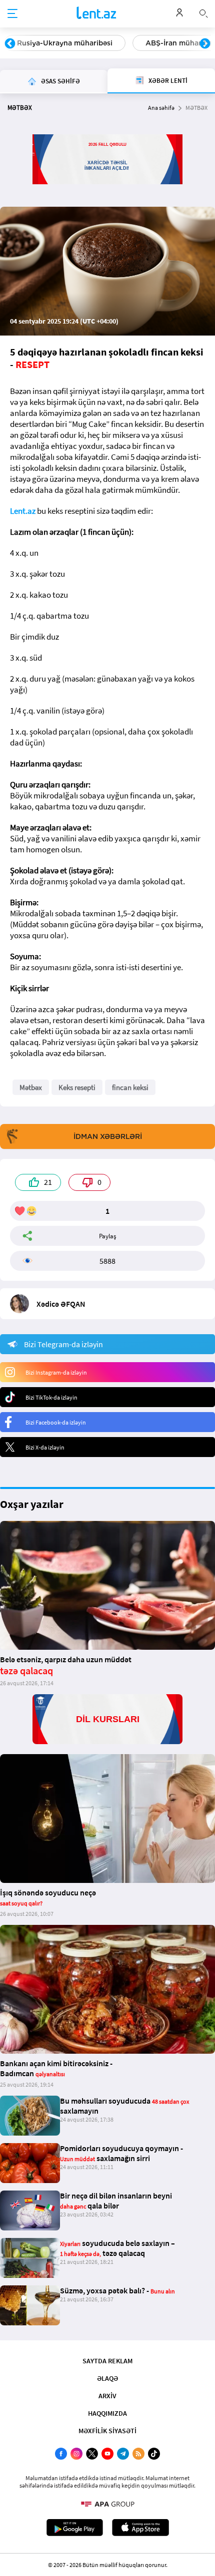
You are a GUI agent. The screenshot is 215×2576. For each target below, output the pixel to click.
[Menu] (12, 14)
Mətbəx (31, 1087)
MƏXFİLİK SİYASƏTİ (107, 2431)
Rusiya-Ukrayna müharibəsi (65, 43)
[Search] (203, 12)
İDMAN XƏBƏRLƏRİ (108, 1136)
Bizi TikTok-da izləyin (51, 1397)
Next (205, 44)
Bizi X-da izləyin (45, 1447)
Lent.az (23, 511)
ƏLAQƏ (107, 2378)
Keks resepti (77, 1087)
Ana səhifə (161, 108)
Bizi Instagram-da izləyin (56, 1372)
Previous (10, 44)
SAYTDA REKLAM (107, 2361)
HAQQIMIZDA (107, 2413)
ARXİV (107, 2396)
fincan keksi (130, 1087)
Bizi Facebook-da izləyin (56, 1422)
